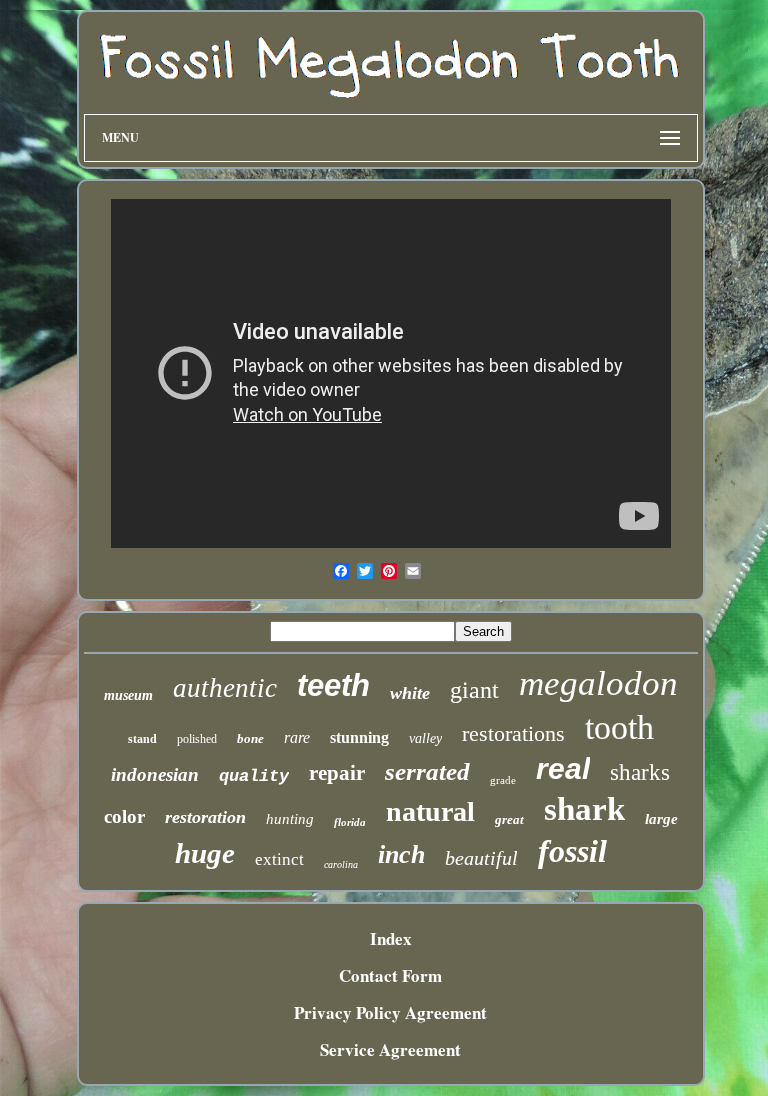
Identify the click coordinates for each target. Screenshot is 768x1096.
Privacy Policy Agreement (390, 1012)
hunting (290, 819)
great (509, 819)
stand (142, 739)
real (563, 768)
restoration (205, 817)
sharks (640, 772)
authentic (225, 688)
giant (474, 690)
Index (391, 938)
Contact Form (390, 975)
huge (205, 853)
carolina (341, 864)
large (661, 819)
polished (197, 739)
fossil (572, 851)
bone (250, 738)
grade (503, 780)
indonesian (155, 774)
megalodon (598, 683)
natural (430, 811)
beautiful (481, 858)
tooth (619, 727)
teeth (333, 685)
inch (401, 854)
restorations (513, 733)
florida (350, 822)
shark (584, 809)
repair (337, 773)
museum (128, 695)
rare (297, 737)
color (124, 816)
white (410, 693)
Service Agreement (390, 1049)
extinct (279, 859)
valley (425, 738)
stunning (359, 737)
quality (254, 776)
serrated (427, 771)
